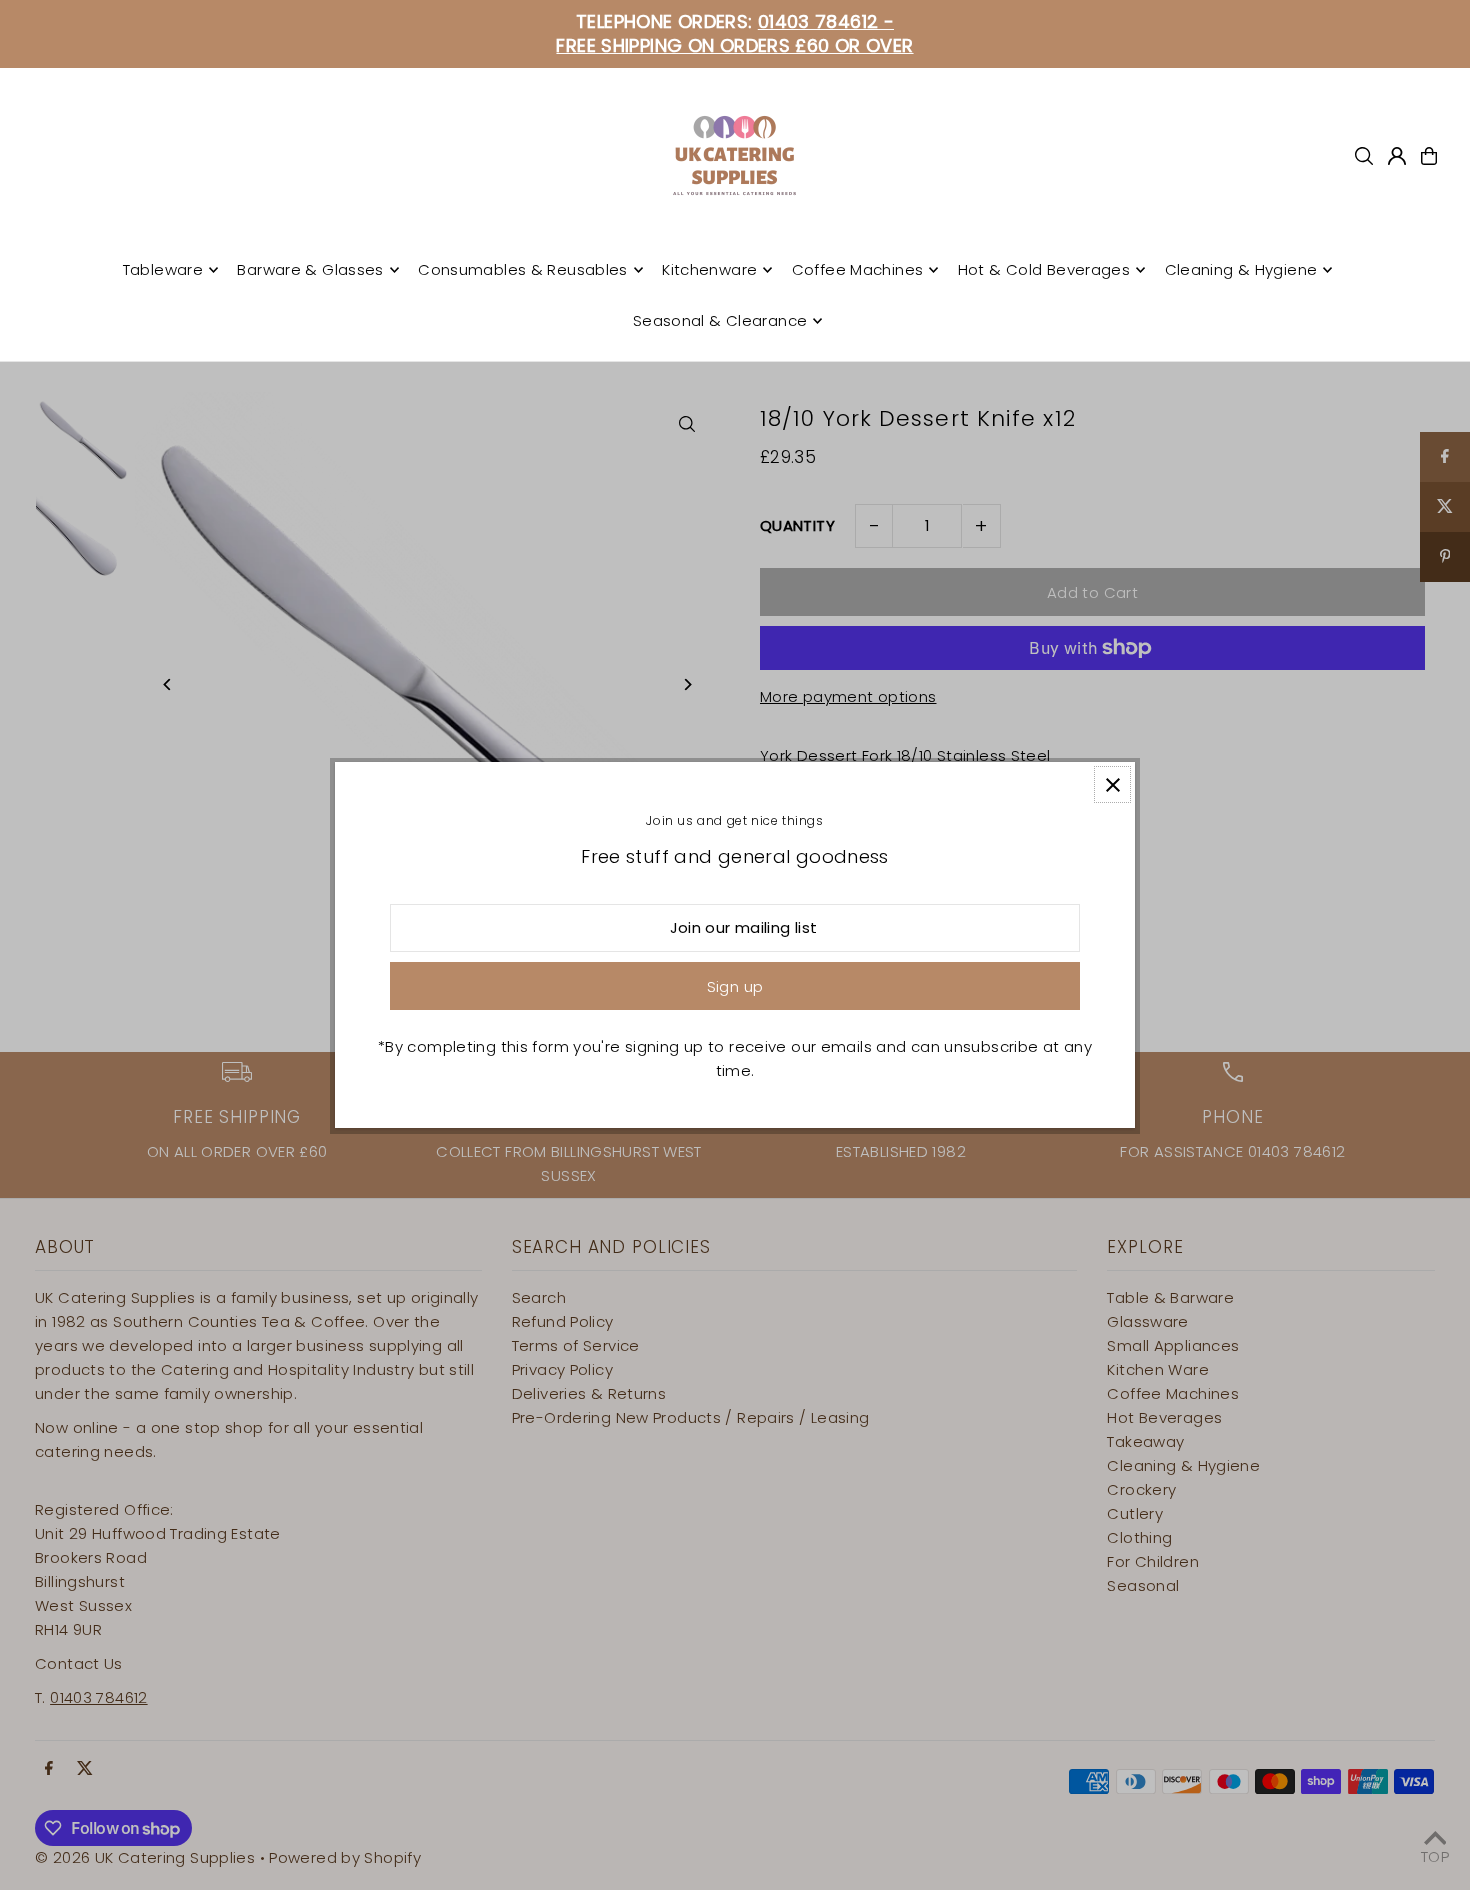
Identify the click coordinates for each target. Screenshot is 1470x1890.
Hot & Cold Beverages (1044, 269)
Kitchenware (709, 269)
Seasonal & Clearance (720, 320)
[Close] (1112, 784)
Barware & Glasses (310, 269)
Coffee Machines (858, 269)
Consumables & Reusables (523, 269)
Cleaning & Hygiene (1241, 269)
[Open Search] (1364, 156)
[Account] (1397, 156)
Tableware (163, 269)
